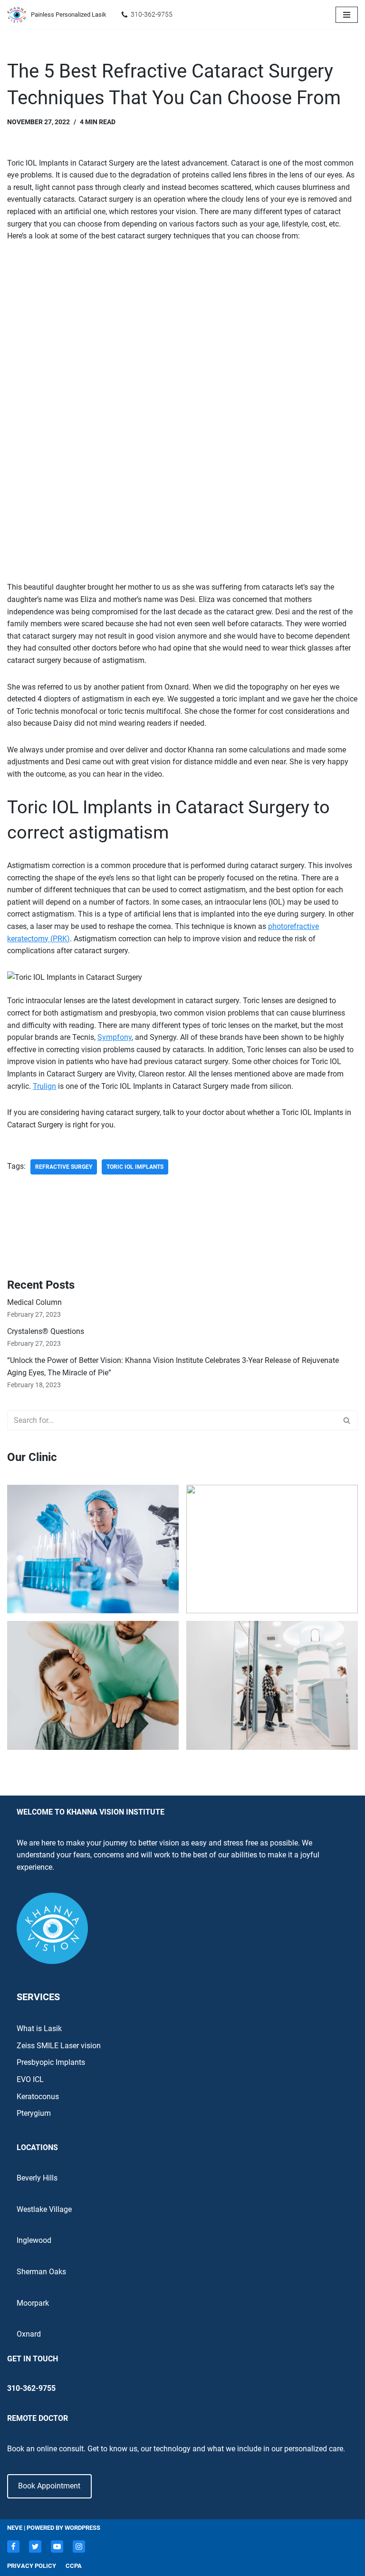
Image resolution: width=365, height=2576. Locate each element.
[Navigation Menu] (347, 15)
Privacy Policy (32, 2566)
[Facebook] (13, 2546)
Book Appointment (49, 2486)
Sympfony (115, 1037)
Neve (15, 2528)
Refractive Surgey (64, 1167)
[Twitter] (35, 2546)
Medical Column (34, 1302)
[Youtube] (57, 2546)
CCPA (74, 2566)
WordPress (82, 2528)
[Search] (347, 1420)
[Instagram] (79, 2546)
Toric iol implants (135, 1167)
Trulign (44, 1086)
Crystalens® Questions (46, 1331)
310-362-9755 (152, 14)
